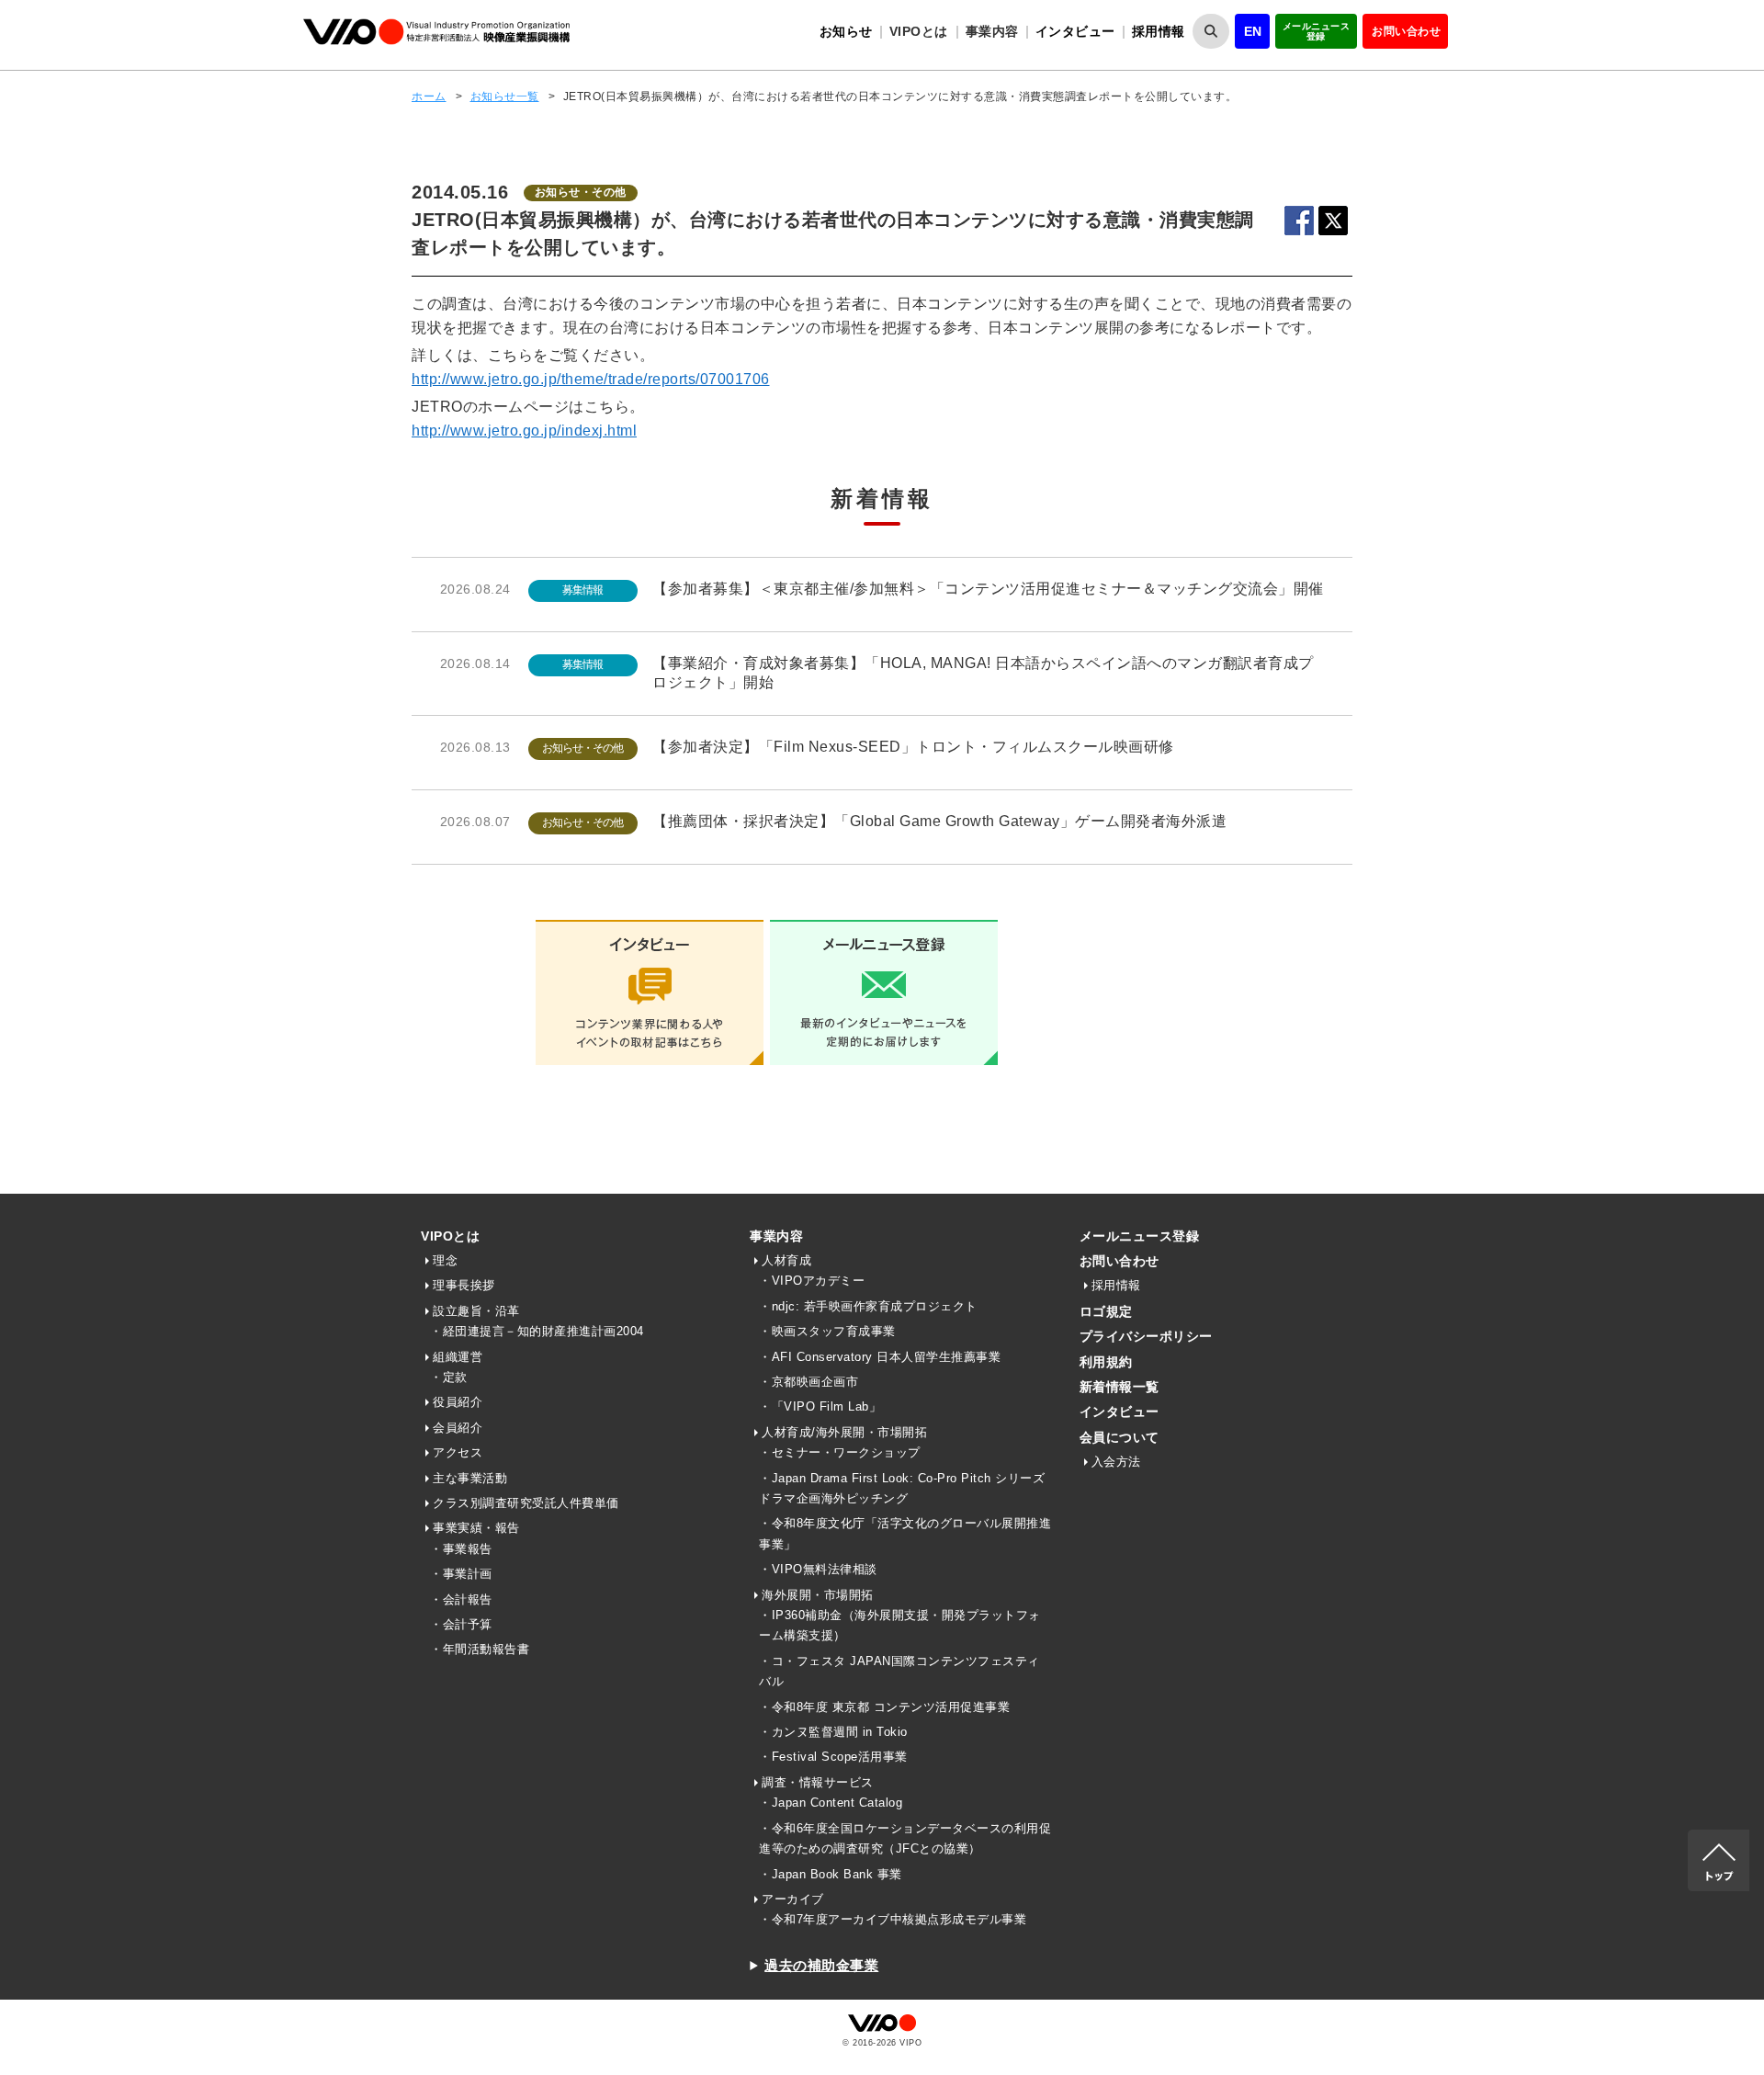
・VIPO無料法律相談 (818, 1569)
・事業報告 (461, 1549)
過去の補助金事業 (821, 1965)
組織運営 (458, 1357)
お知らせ (846, 31)
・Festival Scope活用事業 (833, 1757)
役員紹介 (458, 1402)
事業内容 (776, 1236)
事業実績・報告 (476, 1528)
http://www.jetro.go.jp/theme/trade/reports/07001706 (591, 379)
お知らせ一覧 (505, 96)
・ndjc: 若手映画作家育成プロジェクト (868, 1306)
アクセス (458, 1452)
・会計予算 (461, 1624)
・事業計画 (461, 1574)
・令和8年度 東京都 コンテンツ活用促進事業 (884, 1707)
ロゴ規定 (1106, 1311)
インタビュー (1075, 31)
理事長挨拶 (464, 1285)
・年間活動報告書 (480, 1649)
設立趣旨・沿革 (476, 1311)
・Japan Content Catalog (831, 1803)
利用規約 (1106, 1362)
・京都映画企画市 (808, 1382)
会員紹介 (458, 1428)
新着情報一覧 (1119, 1387)
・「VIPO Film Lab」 (820, 1406)
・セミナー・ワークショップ (840, 1452)
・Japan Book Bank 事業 (831, 1874)
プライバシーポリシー (1146, 1336)
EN (1253, 31)
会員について (1119, 1437)
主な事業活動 (470, 1478)
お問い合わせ (1406, 31)
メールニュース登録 (1317, 31)
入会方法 (1116, 1462)
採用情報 (1159, 31)
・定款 (449, 1377)
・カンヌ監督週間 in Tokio (833, 1732)
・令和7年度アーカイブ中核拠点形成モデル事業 (893, 1919)
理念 (445, 1260)
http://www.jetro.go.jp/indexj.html (524, 431)
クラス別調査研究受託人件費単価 (526, 1503)
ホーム (429, 96)
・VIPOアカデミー (812, 1281)
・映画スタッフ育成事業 (827, 1331)
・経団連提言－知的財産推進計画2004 (537, 1331)
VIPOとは (450, 1236)
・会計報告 (461, 1599)
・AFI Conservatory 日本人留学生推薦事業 (880, 1357)
